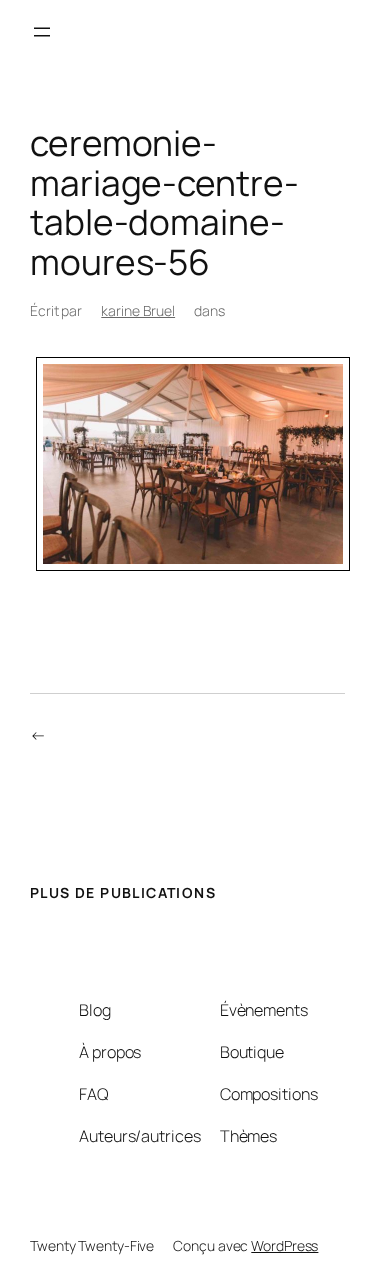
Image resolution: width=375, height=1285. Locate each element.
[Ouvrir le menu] (42, 32)
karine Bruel (138, 310)
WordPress (284, 1245)
